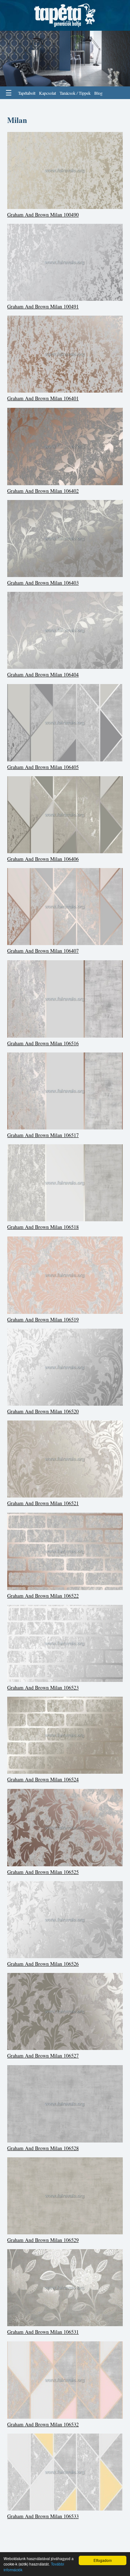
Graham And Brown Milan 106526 (43, 1964)
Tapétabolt (27, 93)
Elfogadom (103, 2560)
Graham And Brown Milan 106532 (43, 2424)
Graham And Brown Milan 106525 (43, 1872)
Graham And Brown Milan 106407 (43, 951)
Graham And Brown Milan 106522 (43, 1596)
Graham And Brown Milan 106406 (43, 859)
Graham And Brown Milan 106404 (43, 674)
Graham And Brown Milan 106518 (43, 1227)
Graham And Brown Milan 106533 (43, 2516)
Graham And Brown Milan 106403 (43, 583)
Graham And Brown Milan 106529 (43, 2240)
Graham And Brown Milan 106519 (43, 1319)
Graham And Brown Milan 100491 (43, 306)
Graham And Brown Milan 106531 (43, 2332)
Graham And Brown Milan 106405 (43, 767)
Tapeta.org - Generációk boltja (65, 15)
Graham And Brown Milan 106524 (43, 1779)
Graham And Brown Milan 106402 (43, 491)
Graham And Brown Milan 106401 (43, 398)
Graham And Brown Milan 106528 (43, 2148)
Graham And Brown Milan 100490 (43, 215)
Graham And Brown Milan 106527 (43, 2056)
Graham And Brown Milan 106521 (43, 1503)
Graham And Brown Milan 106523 (43, 1688)
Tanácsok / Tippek (75, 93)
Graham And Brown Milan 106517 (43, 1135)
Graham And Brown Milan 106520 (43, 1411)
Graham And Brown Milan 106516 (43, 1043)
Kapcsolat (47, 93)
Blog (98, 93)
